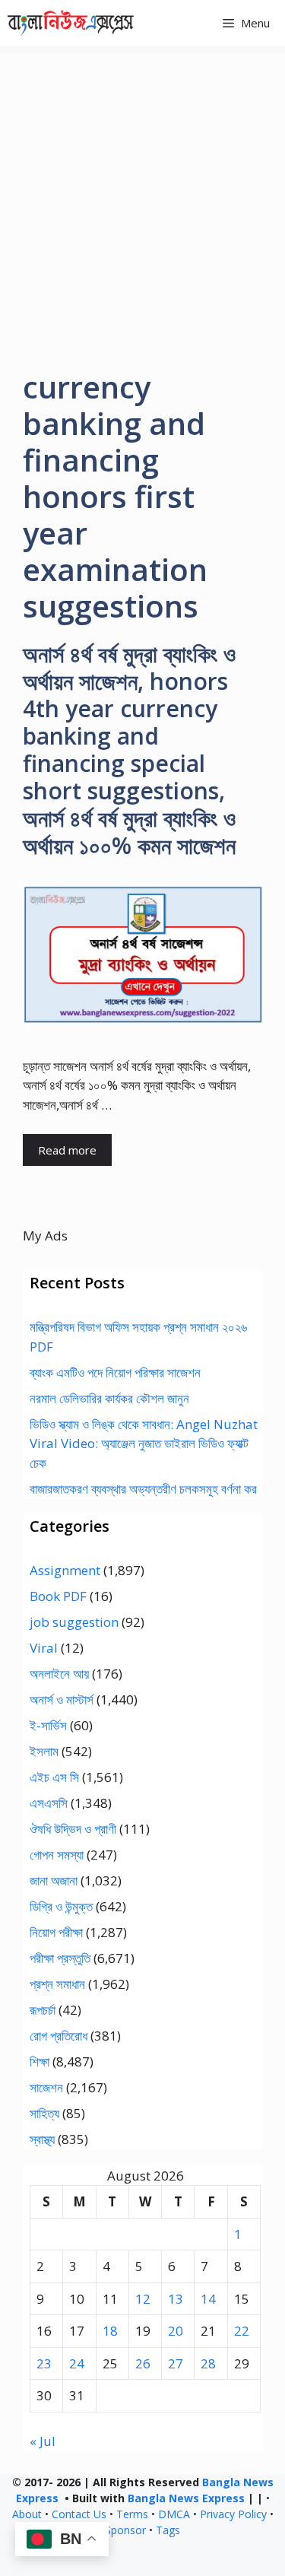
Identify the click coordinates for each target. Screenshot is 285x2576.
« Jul (43, 2441)
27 (176, 2363)
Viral (44, 1648)
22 (242, 2331)
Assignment (65, 1570)
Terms (132, 2514)
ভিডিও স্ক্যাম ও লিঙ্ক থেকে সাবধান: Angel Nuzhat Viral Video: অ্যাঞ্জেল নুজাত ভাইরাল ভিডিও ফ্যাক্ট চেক (144, 1444)
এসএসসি (49, 1803)
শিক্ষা (40, 2061)
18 (110, 2331)
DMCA (174, 2514)
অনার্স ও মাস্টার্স (62, 1699)
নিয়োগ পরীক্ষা (56, 1932)
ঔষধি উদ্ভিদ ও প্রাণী (73, 1829)
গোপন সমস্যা (57, 1855)
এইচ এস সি (54, 1777)
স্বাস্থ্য (42, 2139)
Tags (168, 2530)
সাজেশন (46, 2087)
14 (208, 2299)
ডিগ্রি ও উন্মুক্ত (61, 1906)
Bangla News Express (186, 2498)
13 (176, 2299)
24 (77, 2363)
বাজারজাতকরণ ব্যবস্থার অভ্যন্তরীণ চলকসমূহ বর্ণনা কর (143, 1489)
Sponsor (125, 2530)
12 (143, 2299)
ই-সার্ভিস (48, 1725)
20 (176, 2331)
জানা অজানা (54, 1880)
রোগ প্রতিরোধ (59, 2036)
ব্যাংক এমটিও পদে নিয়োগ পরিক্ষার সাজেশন (115, 1372)
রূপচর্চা (43, 2010)
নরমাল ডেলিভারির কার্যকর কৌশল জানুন (109, 1398)
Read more (67, 1150)
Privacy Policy (233, 2514)
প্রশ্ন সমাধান (57, 1984)
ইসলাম (44, 1751)
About (27, 2514)
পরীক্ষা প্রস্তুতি (60, 1958)
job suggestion (74, 1622)
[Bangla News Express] (71, 23)
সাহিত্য (44, 2113)
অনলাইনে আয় (59, 1674)
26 (143, 2363)
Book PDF (58, 1596)
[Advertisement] (142, 196)
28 (208, 2363)
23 (44, 2363)
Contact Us (79, 2514)
